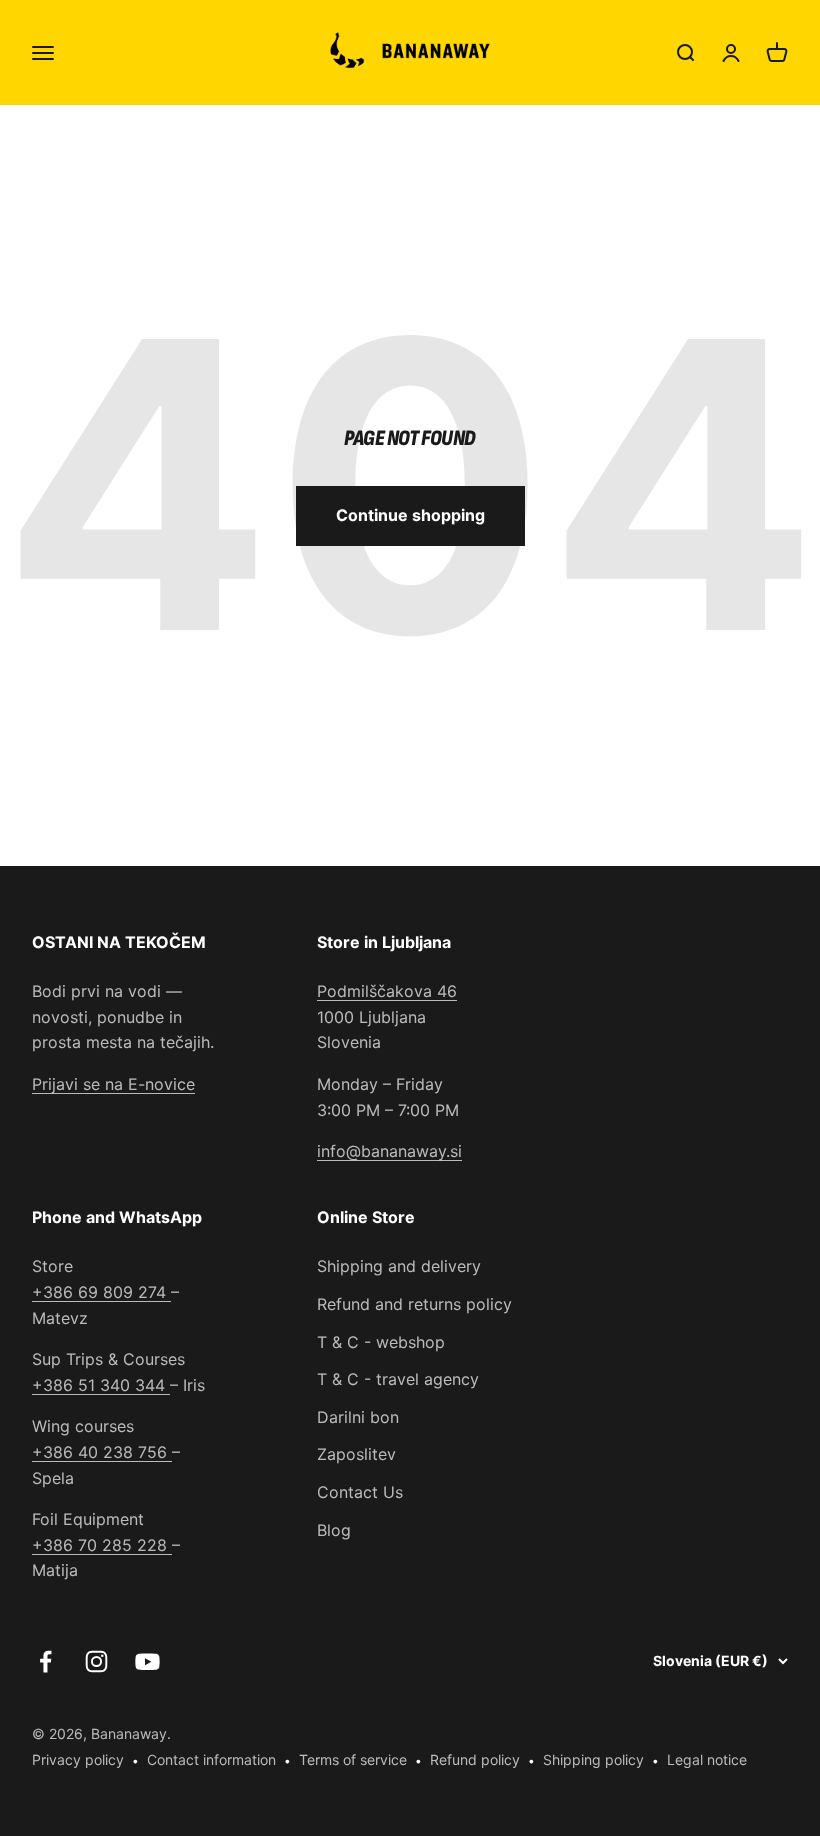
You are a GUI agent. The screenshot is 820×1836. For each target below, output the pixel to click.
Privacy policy (78, 1759)
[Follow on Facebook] (45, 1661)
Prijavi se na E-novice (113, 1084)
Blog (334, 1530)
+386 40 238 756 (102, 1452)
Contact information (211, 1759)
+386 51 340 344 (101, 1385)
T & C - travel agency (398, 1379)
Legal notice (707, 1759)
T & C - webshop (381, 1342)
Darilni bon (358, 1417)
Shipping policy (593, 1759)
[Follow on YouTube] (147, 1661)
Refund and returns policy (414, 1304)
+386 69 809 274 (101, 1292)
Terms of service (353, 1759)
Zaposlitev (356, 1454)
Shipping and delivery (399, 1266)
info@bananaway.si (389, 1151)
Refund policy (475, 1759)
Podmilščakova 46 (387, 991)
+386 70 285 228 (102, 1545)
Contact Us (360, 1492)
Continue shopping (410, 515)
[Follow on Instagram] (96, 1661)
